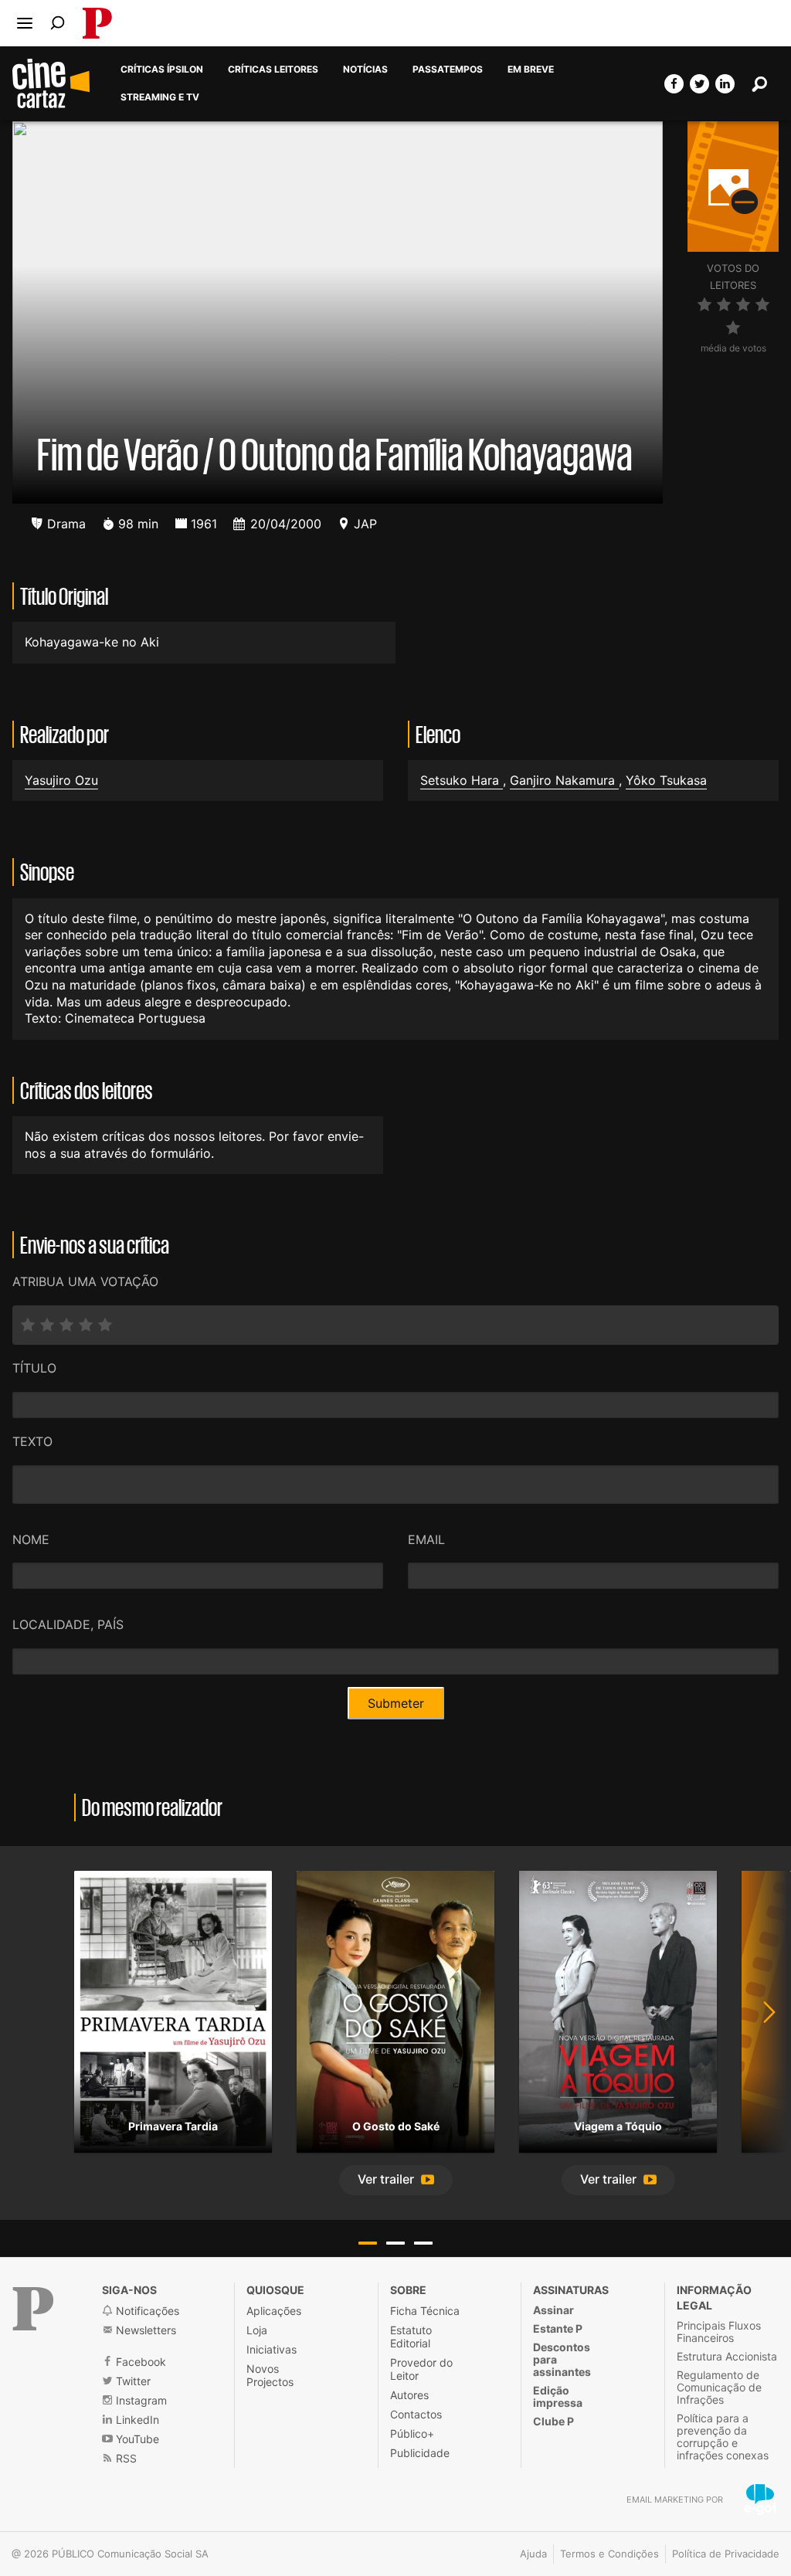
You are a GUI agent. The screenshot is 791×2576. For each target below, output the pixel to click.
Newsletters (144, 2330)
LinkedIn (136, 2420)
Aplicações (274, 2311)
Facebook (139, 2362)
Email (426, 1539)
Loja (257, 2330)
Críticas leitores (273, 70)
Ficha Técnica (425, 2311)
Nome (31, 1539)
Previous (31, 2033)
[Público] (33, 2309)
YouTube (136, 2439)
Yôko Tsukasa (666, 780)
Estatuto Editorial (411, 2337)
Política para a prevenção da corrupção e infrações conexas (723, 2437)
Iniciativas (272, 2349)
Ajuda (533, 2554)
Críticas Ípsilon (162, 70)
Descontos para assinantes (562, 2359)
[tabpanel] (173, 2012)
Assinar (553, 2310)
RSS (125, 2458)
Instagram (140, 2400)
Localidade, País (68, 1624)
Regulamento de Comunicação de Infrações (719, 2387)
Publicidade (420, 2453)
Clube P (553, 2421)
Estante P (558, 2328)
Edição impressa (558, 2396)
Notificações (146, 2311)
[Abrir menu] (25, 23)
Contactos (416, 2414)
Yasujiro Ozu (61, 780)
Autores (409, 2395)
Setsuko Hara (462, 780)
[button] (396, 2180)
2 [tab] (395, 2243)
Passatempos (448, 70)
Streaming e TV (160, 97)
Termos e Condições (609, 2554)
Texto (32, 1441)
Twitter (132, 2381)
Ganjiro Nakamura (564, 780)
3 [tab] (423, 2243)
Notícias (365, 70)
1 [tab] (368, 2243)
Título (34, 1368)
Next (760, 2033)
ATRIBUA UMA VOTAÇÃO (85, 1281)
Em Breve (531, 70)
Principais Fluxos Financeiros (719, 2332)
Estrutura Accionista (727, 2356)
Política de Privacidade (726, 2554)
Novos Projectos (270, 2375)
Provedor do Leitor (421, 2369)
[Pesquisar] (58, 23)
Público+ (412, 2433)
